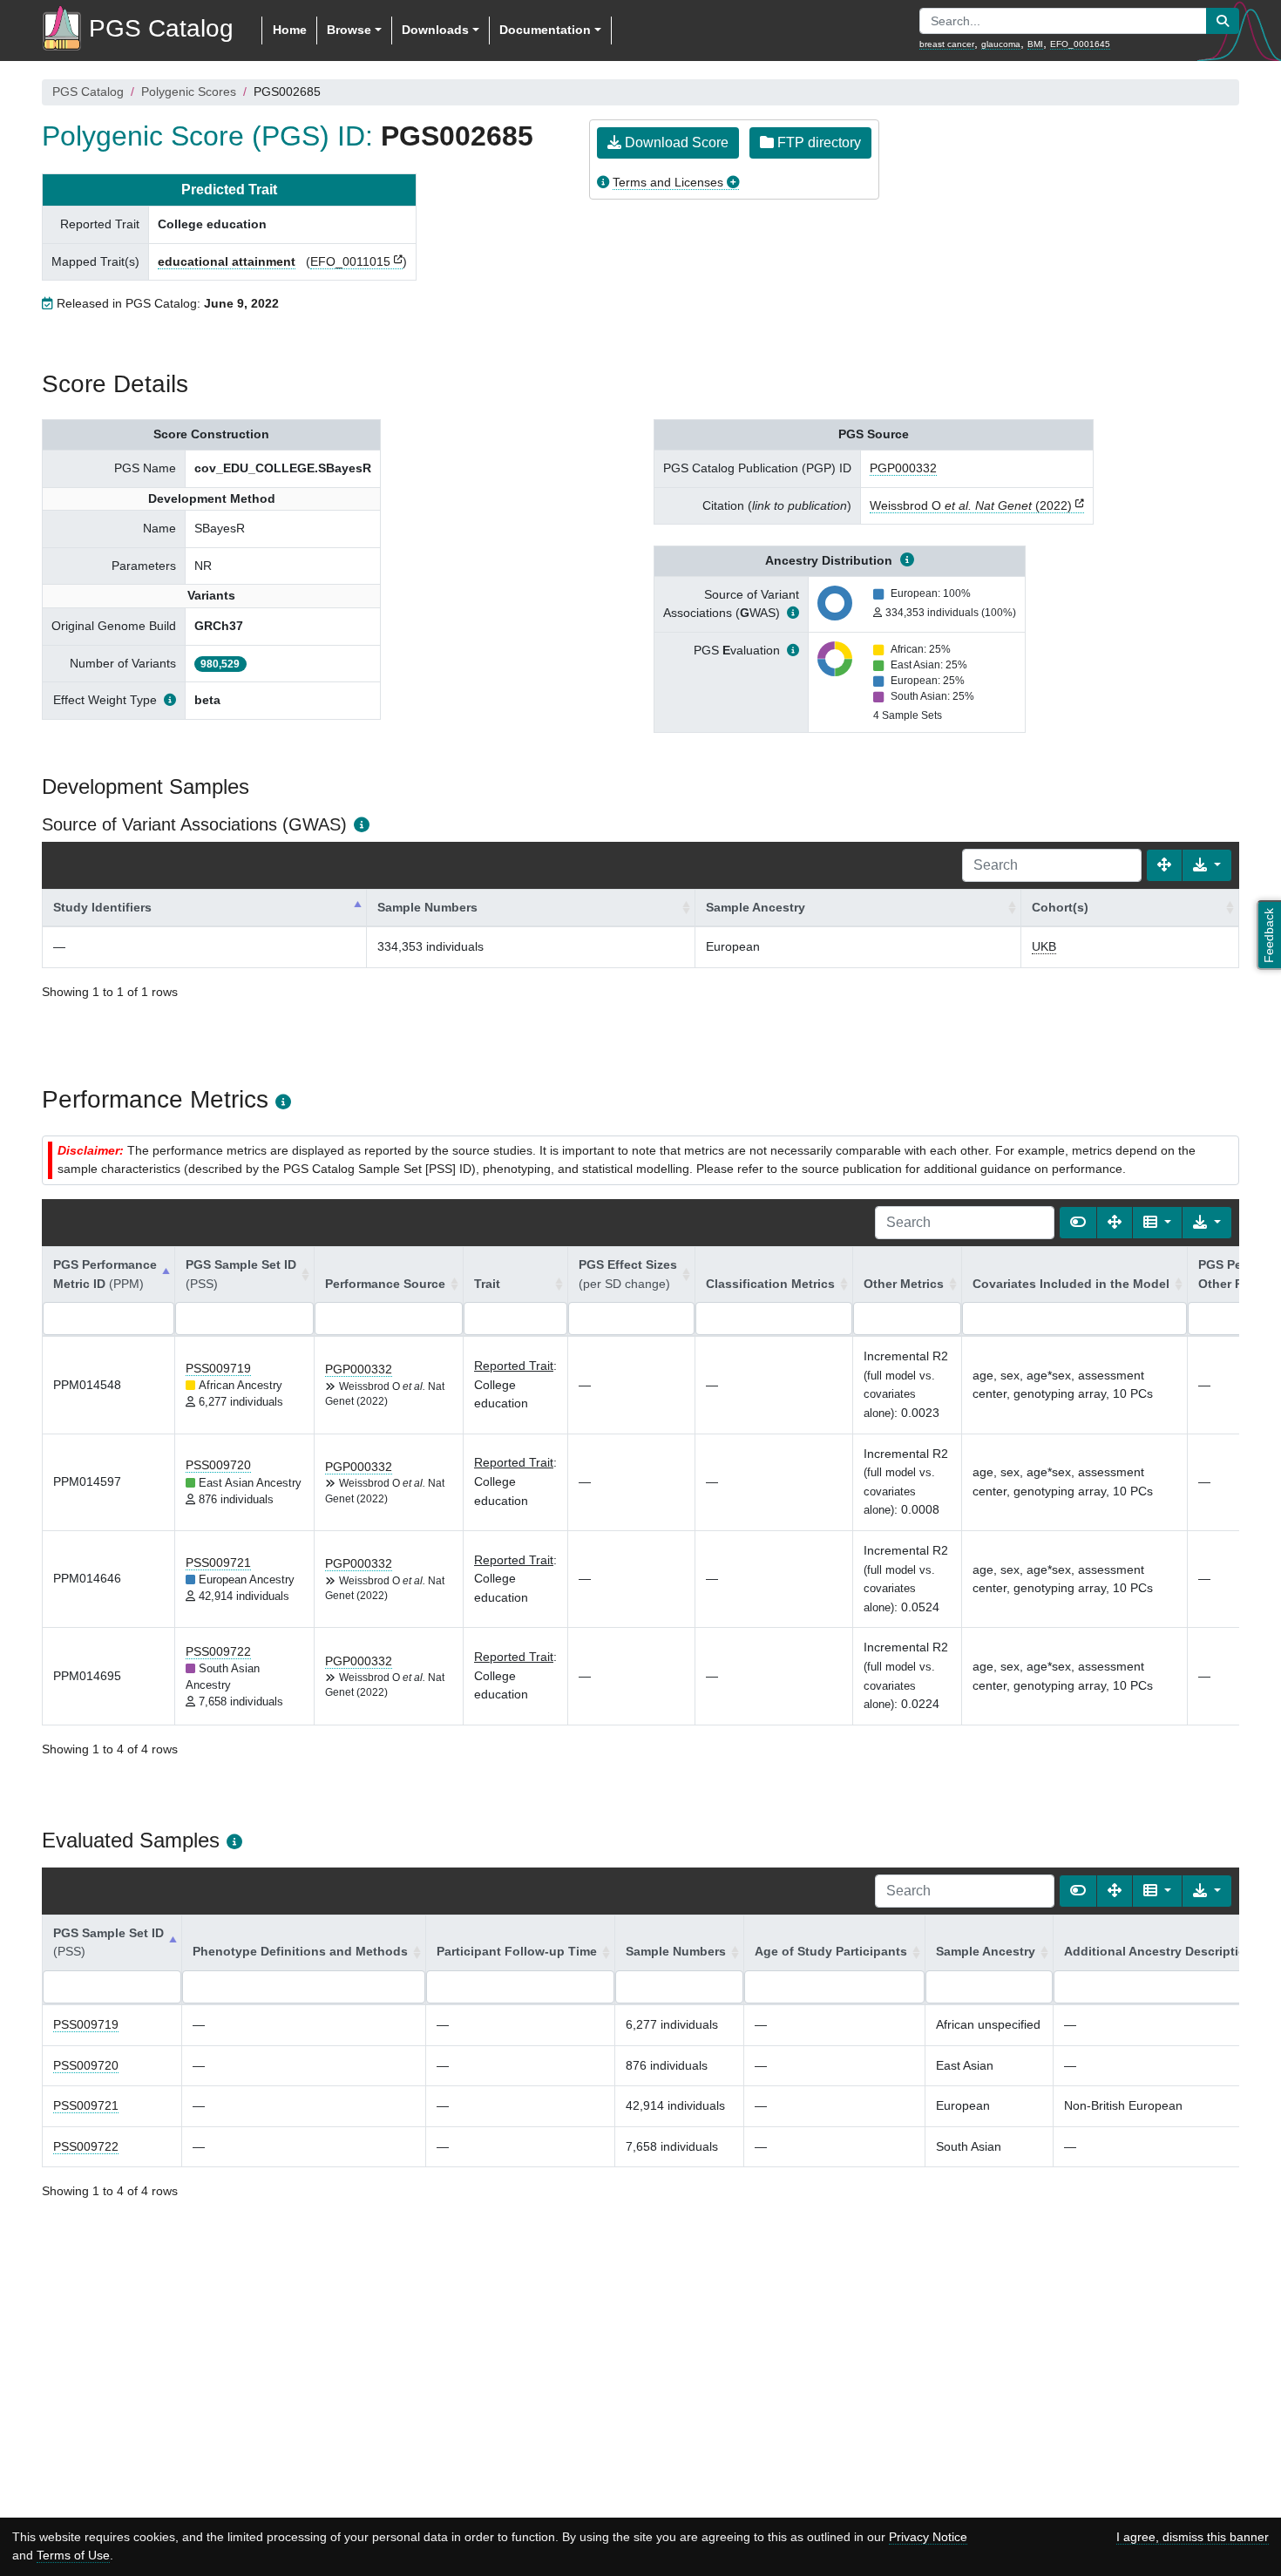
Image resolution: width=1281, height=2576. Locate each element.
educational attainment (227, 261)
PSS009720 (218, 1465)
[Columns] (1157, 1223)
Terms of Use (73, 2555)
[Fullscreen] (1164, 865)
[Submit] (1223, 21)
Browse (349, 30)
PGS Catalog (88, 92)
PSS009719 (218, 1368)
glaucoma (1001, 44)
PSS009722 (218, 1651)
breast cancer (947, 44)
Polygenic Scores (189, 92)
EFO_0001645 (1080, 44)
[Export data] (1207, 865)
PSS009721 (218, 1563)
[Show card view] (1078, 1223)
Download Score (675, 142)
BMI (1035, 44)
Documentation (545, 30)
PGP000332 (903, 468)
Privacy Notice (928, 2537)
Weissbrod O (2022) (971, 505)
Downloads (435, 30)
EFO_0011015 (350, 261)
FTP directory (817, 142)
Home (290, 30)
